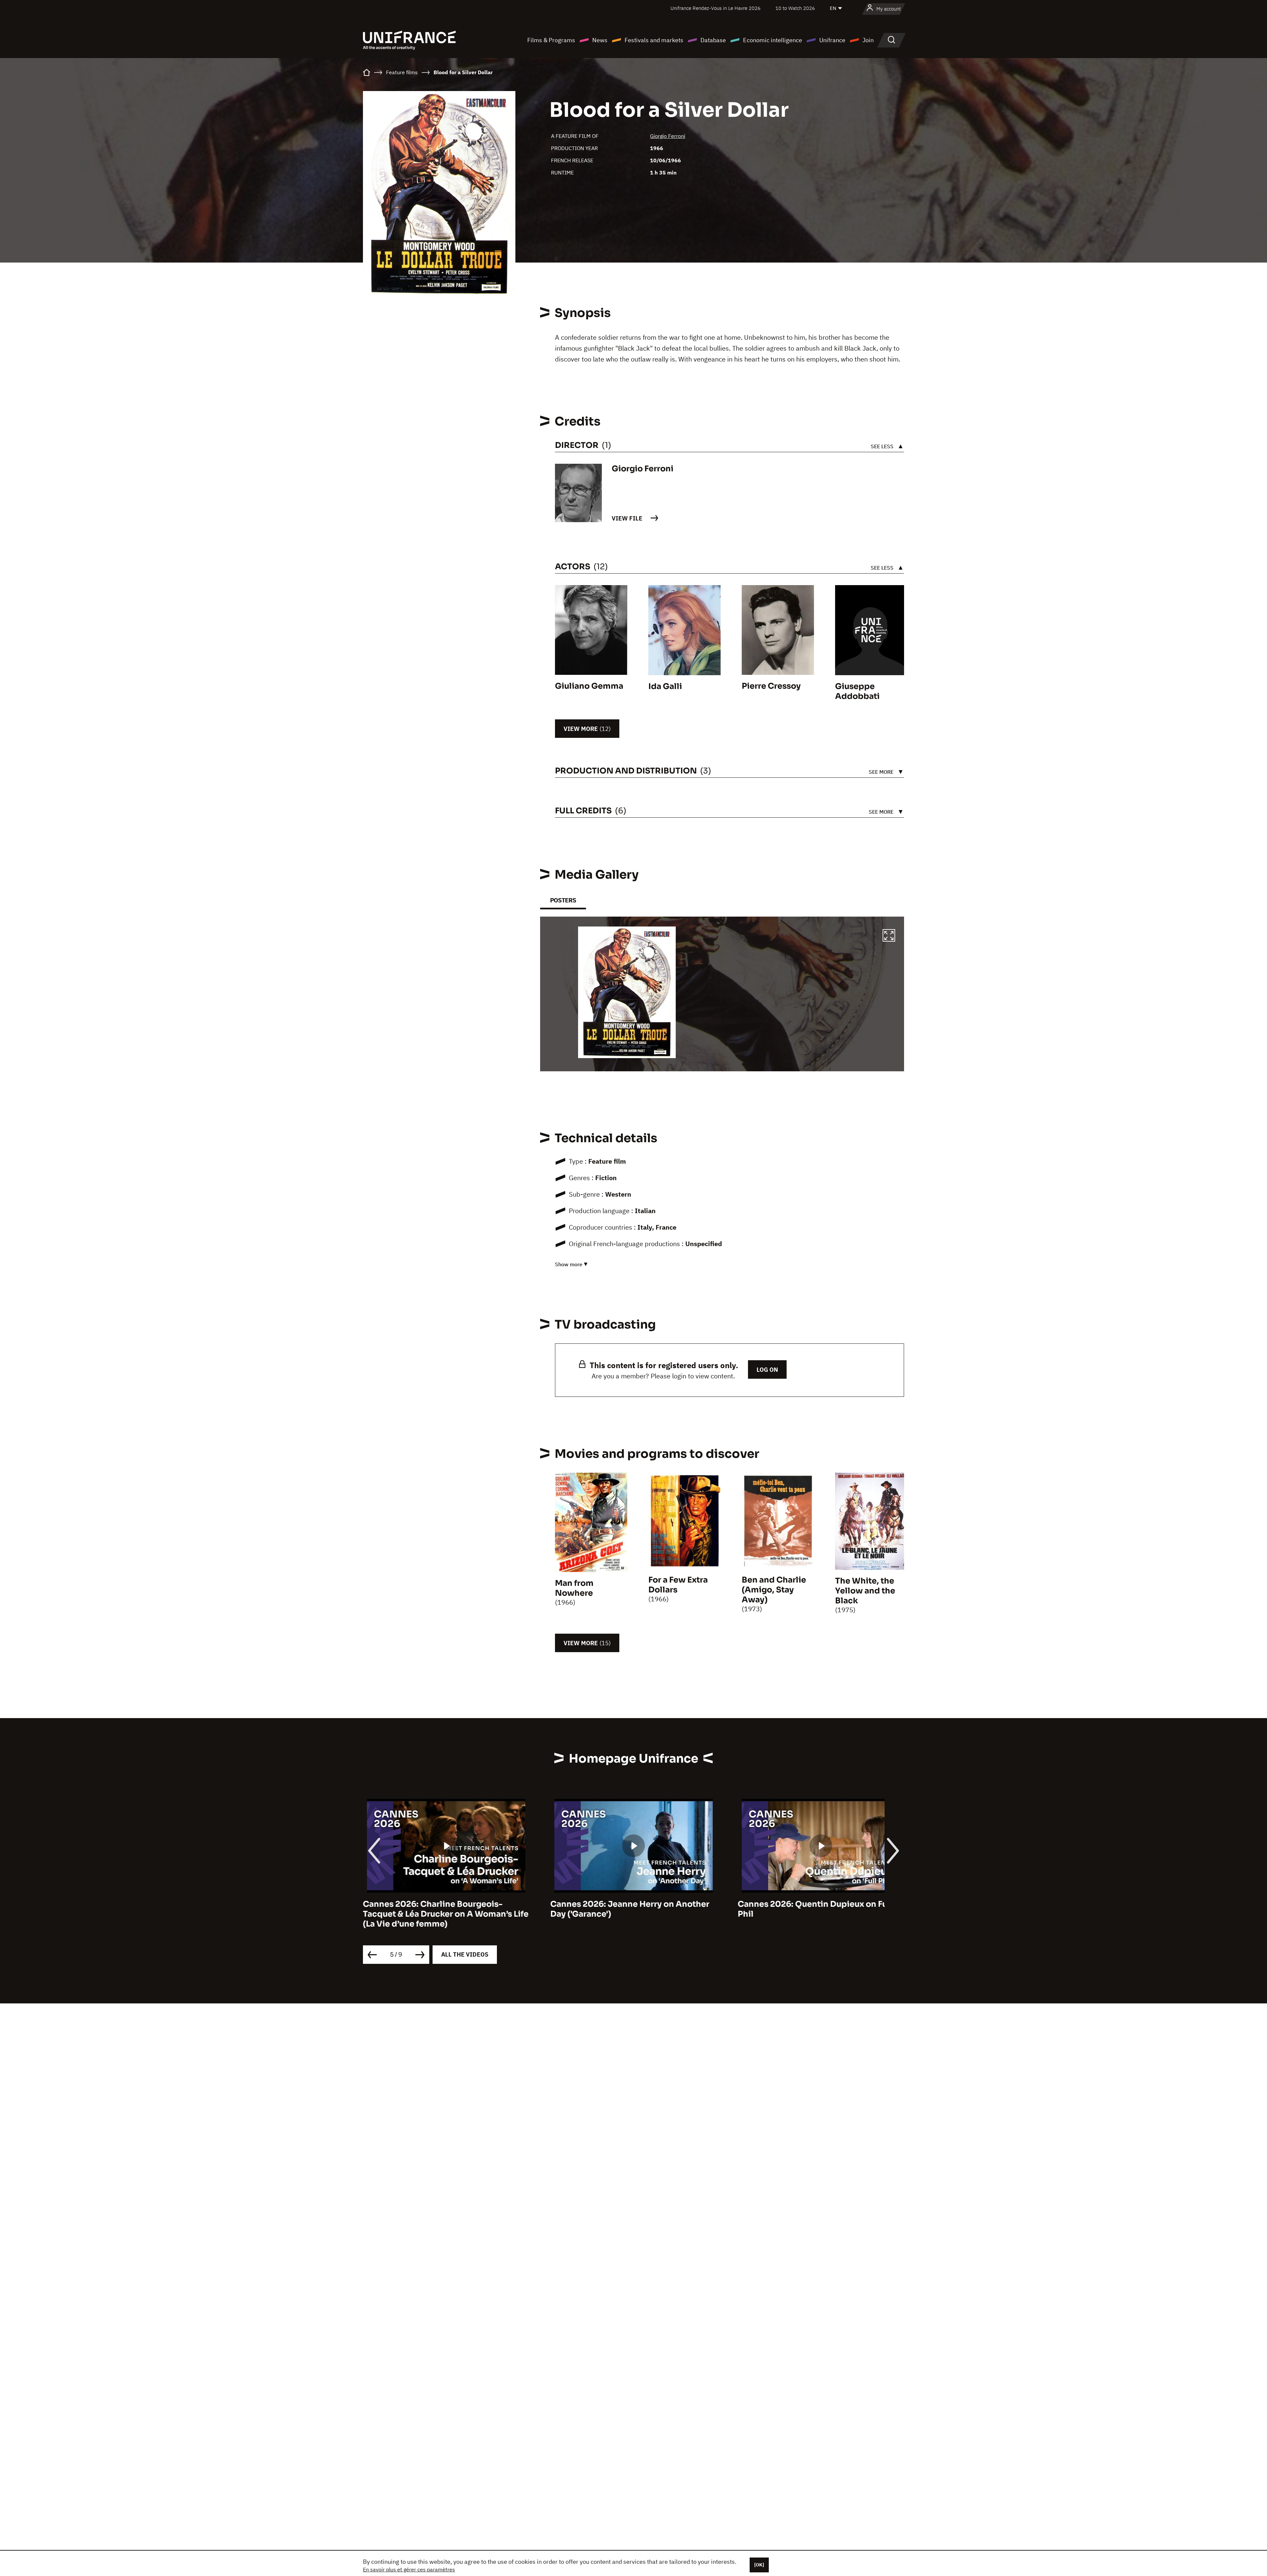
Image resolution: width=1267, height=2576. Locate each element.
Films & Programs (551, 40)
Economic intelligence (773, 40)
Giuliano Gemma (589, 686)
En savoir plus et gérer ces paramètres (409, 2569)
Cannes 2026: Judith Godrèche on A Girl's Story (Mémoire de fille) (811, 1909)
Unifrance (832, 40)
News (600, 40)
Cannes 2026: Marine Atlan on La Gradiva (633, 1904)
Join (868, 40)
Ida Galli (665, 686)
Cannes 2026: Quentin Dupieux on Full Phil (440, 1909)
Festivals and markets (654, 40)
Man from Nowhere (574, 1588)
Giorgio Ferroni (668, 136)
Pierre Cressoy (771, 686)
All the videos (465, 1954)
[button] (889, 936)
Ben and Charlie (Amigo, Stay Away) (774, 1590)
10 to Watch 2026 (795, 8)
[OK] (759, 2565)
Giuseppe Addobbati (857, 691)
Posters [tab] (563, 900)
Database (713, 40)
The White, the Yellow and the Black (865, 1591)
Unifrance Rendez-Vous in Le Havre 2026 (715, 8)
